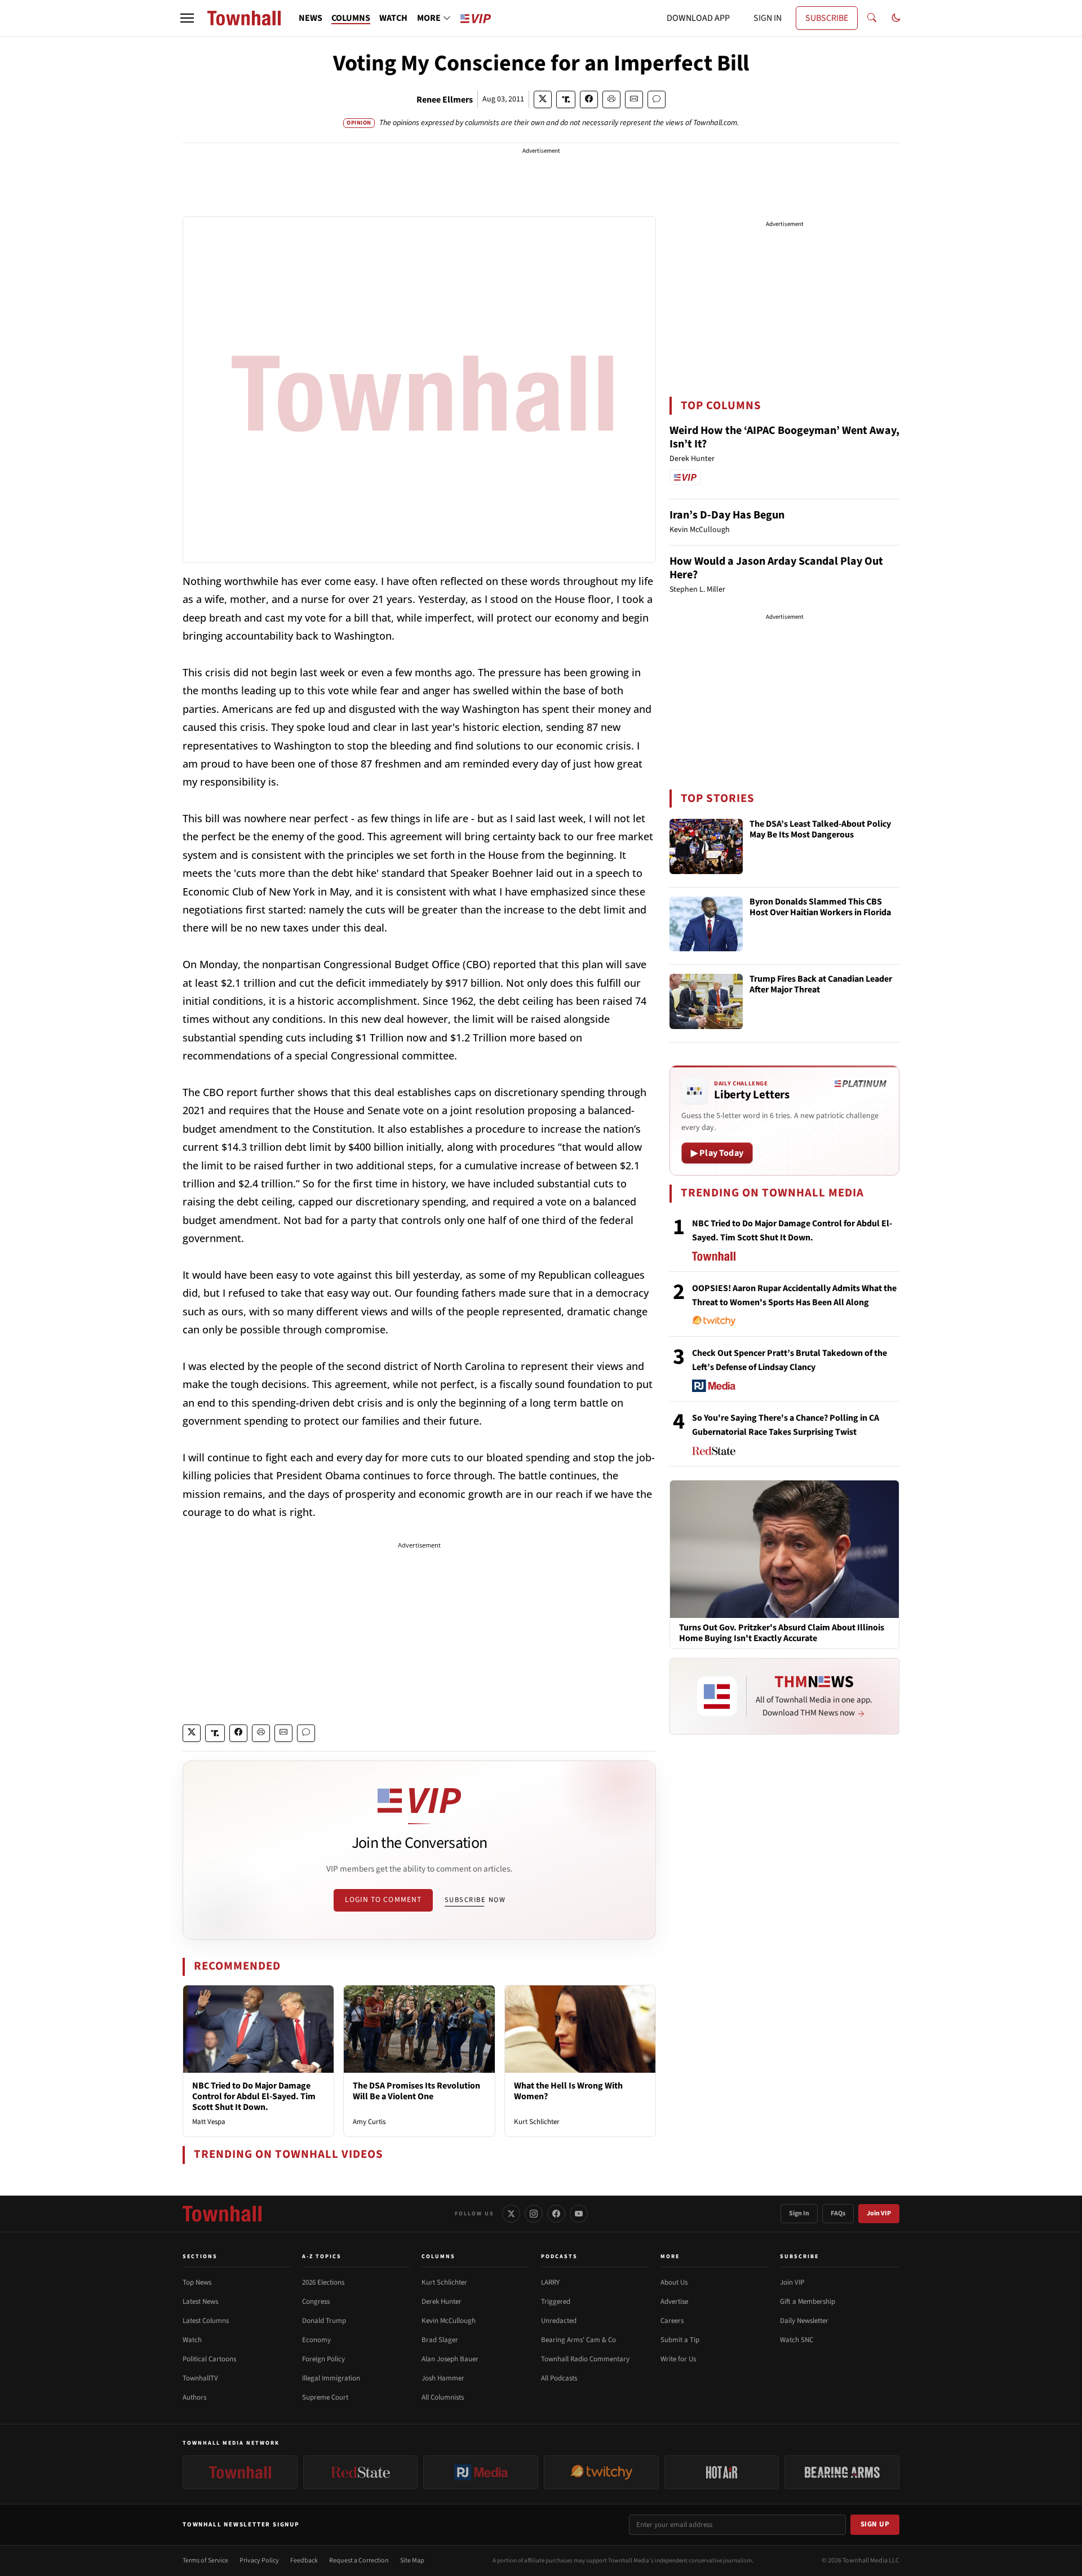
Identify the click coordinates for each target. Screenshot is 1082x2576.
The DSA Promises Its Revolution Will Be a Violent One (416, 2091)
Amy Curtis (369, 2122)
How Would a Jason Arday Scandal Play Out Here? (776, 568)
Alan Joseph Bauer (450, 2359)
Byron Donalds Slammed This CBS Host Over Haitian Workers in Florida (820, 908)
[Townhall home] (222, 2214)
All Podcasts (559, 2378)
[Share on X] (543, 99)
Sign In (799, 2213)
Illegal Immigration (331, 2378)
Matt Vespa (209, 2122)
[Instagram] (534, 2214)
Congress (316, 2302)
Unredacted (559, 2321)
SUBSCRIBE (827, 18)
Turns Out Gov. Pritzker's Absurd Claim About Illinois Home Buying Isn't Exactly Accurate (782, 1633)
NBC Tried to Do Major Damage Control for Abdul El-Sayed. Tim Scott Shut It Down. (254, 2096)
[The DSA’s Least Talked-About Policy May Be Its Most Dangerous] (706, 846)
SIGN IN (768, 18)
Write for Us (678, 2359)
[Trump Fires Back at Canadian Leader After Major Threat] (706, 1001)
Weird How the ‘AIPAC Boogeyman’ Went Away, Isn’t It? (784, 437)
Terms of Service (205, 2561)
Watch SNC (797, 2340)
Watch (192, 2340)
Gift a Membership (808, 2302)
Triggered (556, 2302)
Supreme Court (325, 2397)
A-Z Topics (322, 2256)
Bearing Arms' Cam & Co (578, 2340)
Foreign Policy (323, 2359)
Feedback (304, 2561)
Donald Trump (324, 2321)
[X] (511, 2214)
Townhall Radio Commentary (585, 2359)
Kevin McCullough (449, 2321)
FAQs (838, 2213)
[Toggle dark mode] (896, 18)
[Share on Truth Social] (566, 99)
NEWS (311, 18)
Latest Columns (206, 2321)
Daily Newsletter (804, 2321)
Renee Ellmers (445, 100)
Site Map (412, 2561)
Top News (197, 2282)
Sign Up (875, 2524)
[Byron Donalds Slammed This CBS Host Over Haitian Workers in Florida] (706, 924)
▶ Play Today (717, 1153)
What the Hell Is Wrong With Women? (568, 2091)
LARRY (550, 2282)
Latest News (200, 2302)
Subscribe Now (475, 1900)
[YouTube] (579, 2214)
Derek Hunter (442, 2302)
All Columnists (443, 2397)
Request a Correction (359, 2561)
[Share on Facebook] (589, 99)
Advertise (674, 2302)
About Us (674, 2282)
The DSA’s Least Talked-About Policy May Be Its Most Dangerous (820, 830)
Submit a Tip (680, 2340)
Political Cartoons (209, 2359)
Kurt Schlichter (537, 2122)
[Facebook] (556, 2214)
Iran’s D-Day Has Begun (727, 515)
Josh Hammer (443, 2378)
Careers (672, 2321)
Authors (194, 2397)
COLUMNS (351, 18)
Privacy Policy (259, 2561)
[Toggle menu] (187, 18)
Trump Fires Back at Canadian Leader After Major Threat (821, 985)
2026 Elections (323, 2282)
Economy (316, 2340)
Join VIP (879, 2213)
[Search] (872, 18)
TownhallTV (200, 2378)
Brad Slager (440, 2340)
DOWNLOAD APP (698, 18)
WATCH (393, 18)
